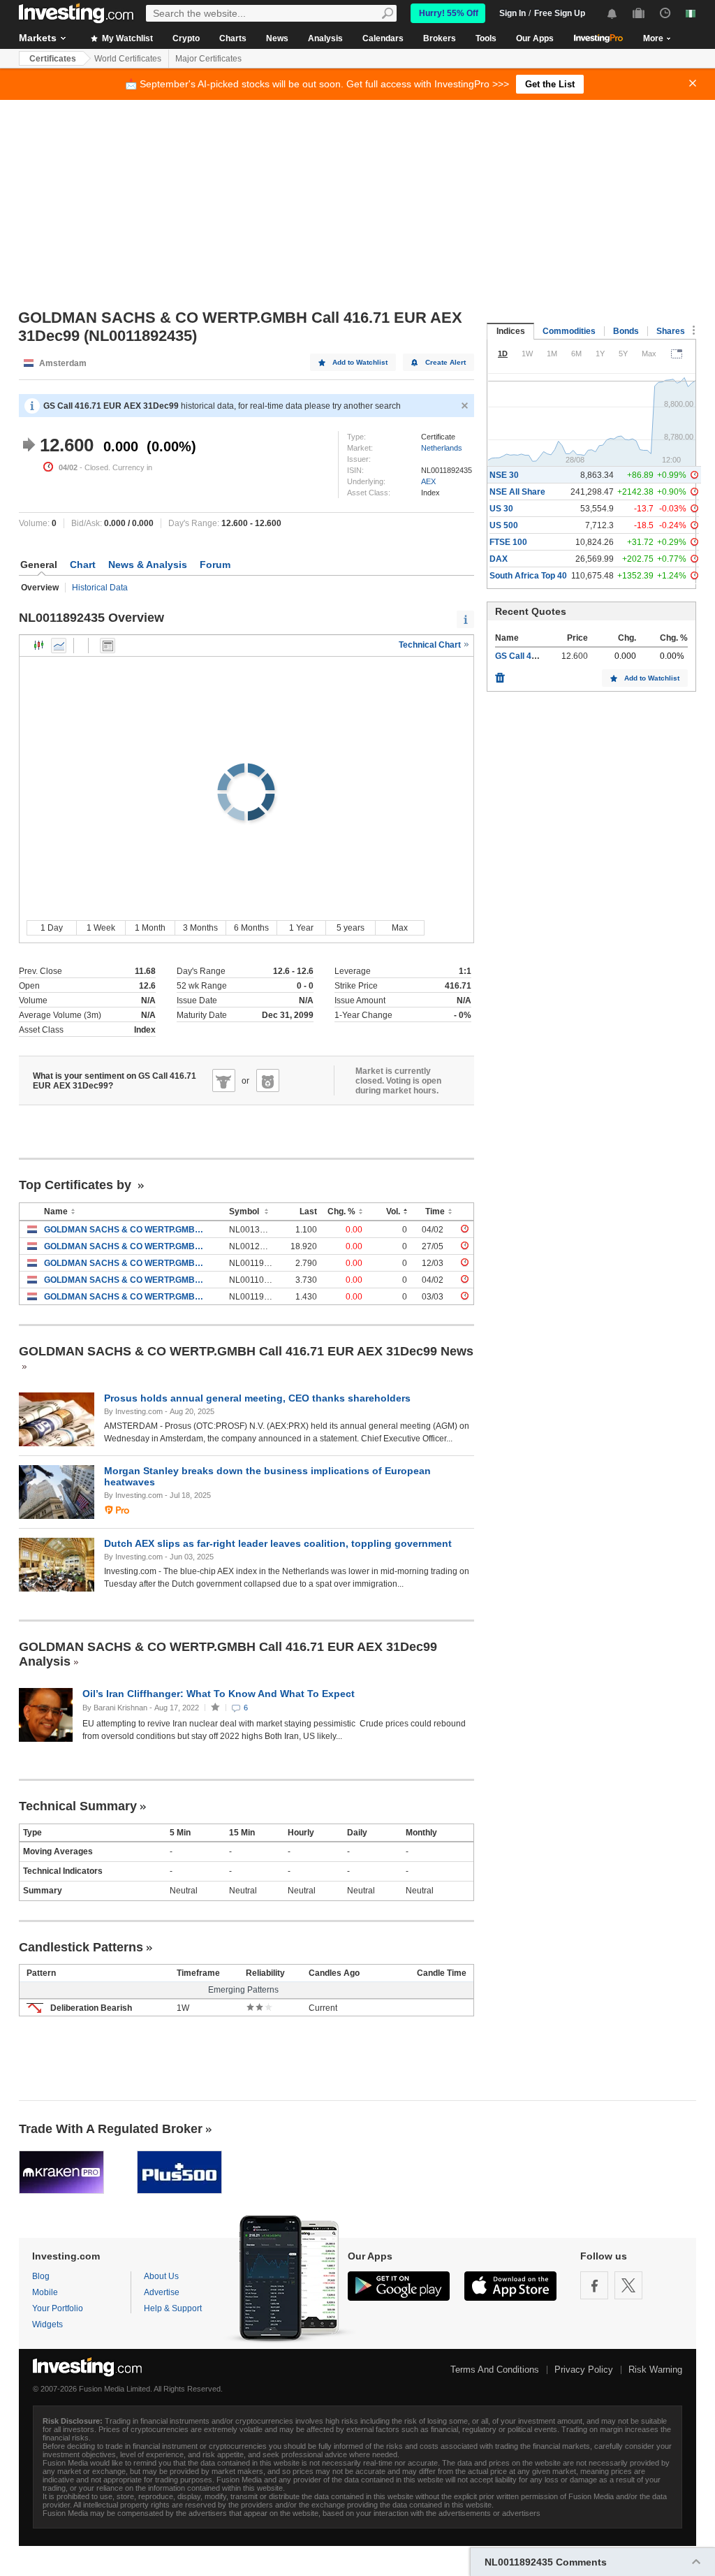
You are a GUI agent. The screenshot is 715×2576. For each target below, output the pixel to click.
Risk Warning (655, 2370)
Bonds (626, 331)
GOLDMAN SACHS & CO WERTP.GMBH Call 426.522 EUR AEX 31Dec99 (126, 1263)
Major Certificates (208, 59)
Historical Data (100, 588)
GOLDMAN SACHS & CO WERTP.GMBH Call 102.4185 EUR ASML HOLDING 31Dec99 (126, 1246)
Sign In (513, 13)
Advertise (162, 2292)
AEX (428, 481)
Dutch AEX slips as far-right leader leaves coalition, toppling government (278, 1543)
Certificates (53, 59)
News (277, 38)
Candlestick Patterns (81, 1947)
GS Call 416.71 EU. (532, 656)
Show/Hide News (108, 646)
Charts (233, 38)
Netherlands (442, 448)
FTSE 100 (508, 542)
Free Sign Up (560, 13)
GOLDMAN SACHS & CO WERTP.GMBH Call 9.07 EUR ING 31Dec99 (126, 1280)
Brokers (440, 38)
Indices (511, 331)
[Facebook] (594, 2285)
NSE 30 (504, 475)
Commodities (569, 331)
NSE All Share (517, 492)
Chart (83, 565)
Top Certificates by (77, 1185)
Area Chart (59, 646)
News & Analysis (148, 565)
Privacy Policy (584, 2370)
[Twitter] (628, 2285)
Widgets (47, 2324)
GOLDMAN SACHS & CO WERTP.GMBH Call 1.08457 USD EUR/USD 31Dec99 (126, 1230)
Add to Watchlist (360, 362)
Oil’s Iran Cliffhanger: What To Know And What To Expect (220, 1694)
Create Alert (445, 362)
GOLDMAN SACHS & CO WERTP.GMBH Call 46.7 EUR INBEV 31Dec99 (126, 1297)
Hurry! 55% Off (449, 13)
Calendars (383, 38)
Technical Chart (431, 645)
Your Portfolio (58, 2308)
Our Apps (535, 38)
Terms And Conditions (495, 2370)
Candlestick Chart (39, 646)
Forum (215, 565)
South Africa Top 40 (528, 576)
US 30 (501, 509)
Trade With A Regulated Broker (111, 2129)
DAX (499, 559)
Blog (41, 2276)
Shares (671, 331)
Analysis (325, 38)
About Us (161, 2276)
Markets (38, 38)
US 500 (504, 525)
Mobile (45, 2292)
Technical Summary (78, 1806)
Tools (486, 38)
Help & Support (173, 2308)
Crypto (186, 38)
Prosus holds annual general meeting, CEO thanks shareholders (257, 1398)
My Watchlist (126, 38)
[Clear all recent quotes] (500, 674)
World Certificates (128, 59)
